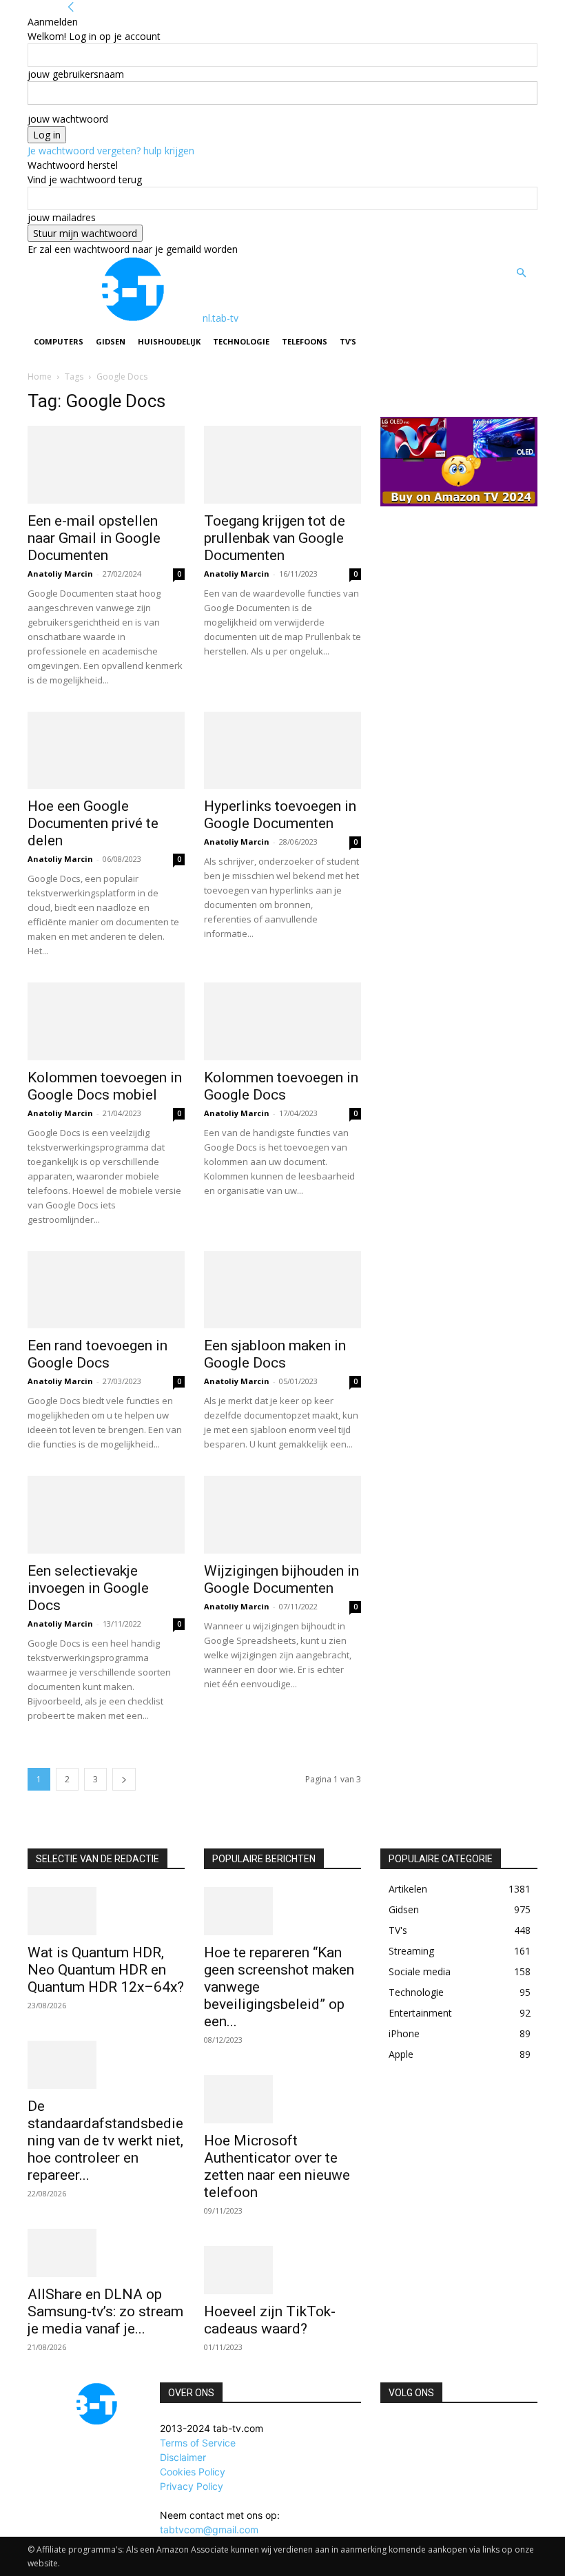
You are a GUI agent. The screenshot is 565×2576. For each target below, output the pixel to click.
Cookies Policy (193, 2472)
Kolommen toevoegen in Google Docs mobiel (105, 1086)
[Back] (71, 7)
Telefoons (305, 341)
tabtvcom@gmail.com (209, 2529)
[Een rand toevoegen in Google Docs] (106, 1290)
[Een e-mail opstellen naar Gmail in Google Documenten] (106, 465)
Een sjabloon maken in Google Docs (275, 1354)
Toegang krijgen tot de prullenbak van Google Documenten (275, 538)
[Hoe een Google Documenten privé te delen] (106, 751)
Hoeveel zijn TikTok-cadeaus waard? (270, 2320)
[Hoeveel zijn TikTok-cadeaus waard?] (282, 2270)
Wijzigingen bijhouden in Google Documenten (281, 1579)
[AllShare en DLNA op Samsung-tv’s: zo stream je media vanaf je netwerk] (106, 2253)
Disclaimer (183, 2457)
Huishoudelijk (169, 341)
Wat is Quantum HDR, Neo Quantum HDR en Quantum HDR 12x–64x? (106, 1970)
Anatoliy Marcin (60, 574)
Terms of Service (198, 2443)
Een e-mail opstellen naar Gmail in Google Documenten (94, 538)
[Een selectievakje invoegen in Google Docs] (106, 1515)
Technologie (241, 341)
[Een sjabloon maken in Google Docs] (282, 1290)
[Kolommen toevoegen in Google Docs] (282, 1021)
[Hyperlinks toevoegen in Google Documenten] (282, 751)
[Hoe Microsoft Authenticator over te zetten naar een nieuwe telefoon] (282, 2099)
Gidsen (111, 341)
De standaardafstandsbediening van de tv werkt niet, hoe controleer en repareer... (105, 2141)
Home (40, 377)
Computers (59, 341)
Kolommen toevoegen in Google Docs (281, 1086)
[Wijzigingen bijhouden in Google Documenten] (282, 1515)
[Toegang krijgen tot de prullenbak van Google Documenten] (282, 465)
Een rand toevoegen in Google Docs (97, 1354)
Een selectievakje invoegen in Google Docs (88, 1588)
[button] (521, 273)
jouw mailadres (62, 217)
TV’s (348, 341)
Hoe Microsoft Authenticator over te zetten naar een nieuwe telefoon (277, 2166)
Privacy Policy (192, 2486)
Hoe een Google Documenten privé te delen (93, 823)
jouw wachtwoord (68, 119)
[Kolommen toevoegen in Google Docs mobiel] (106, 1021)
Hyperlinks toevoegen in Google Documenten (280, 815)
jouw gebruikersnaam (76, 74)
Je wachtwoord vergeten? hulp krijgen (111, 151)
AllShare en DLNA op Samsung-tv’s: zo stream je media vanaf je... (105, 2311)
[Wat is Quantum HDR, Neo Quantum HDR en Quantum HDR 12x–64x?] (106, 1911)
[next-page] (124, 1779)
